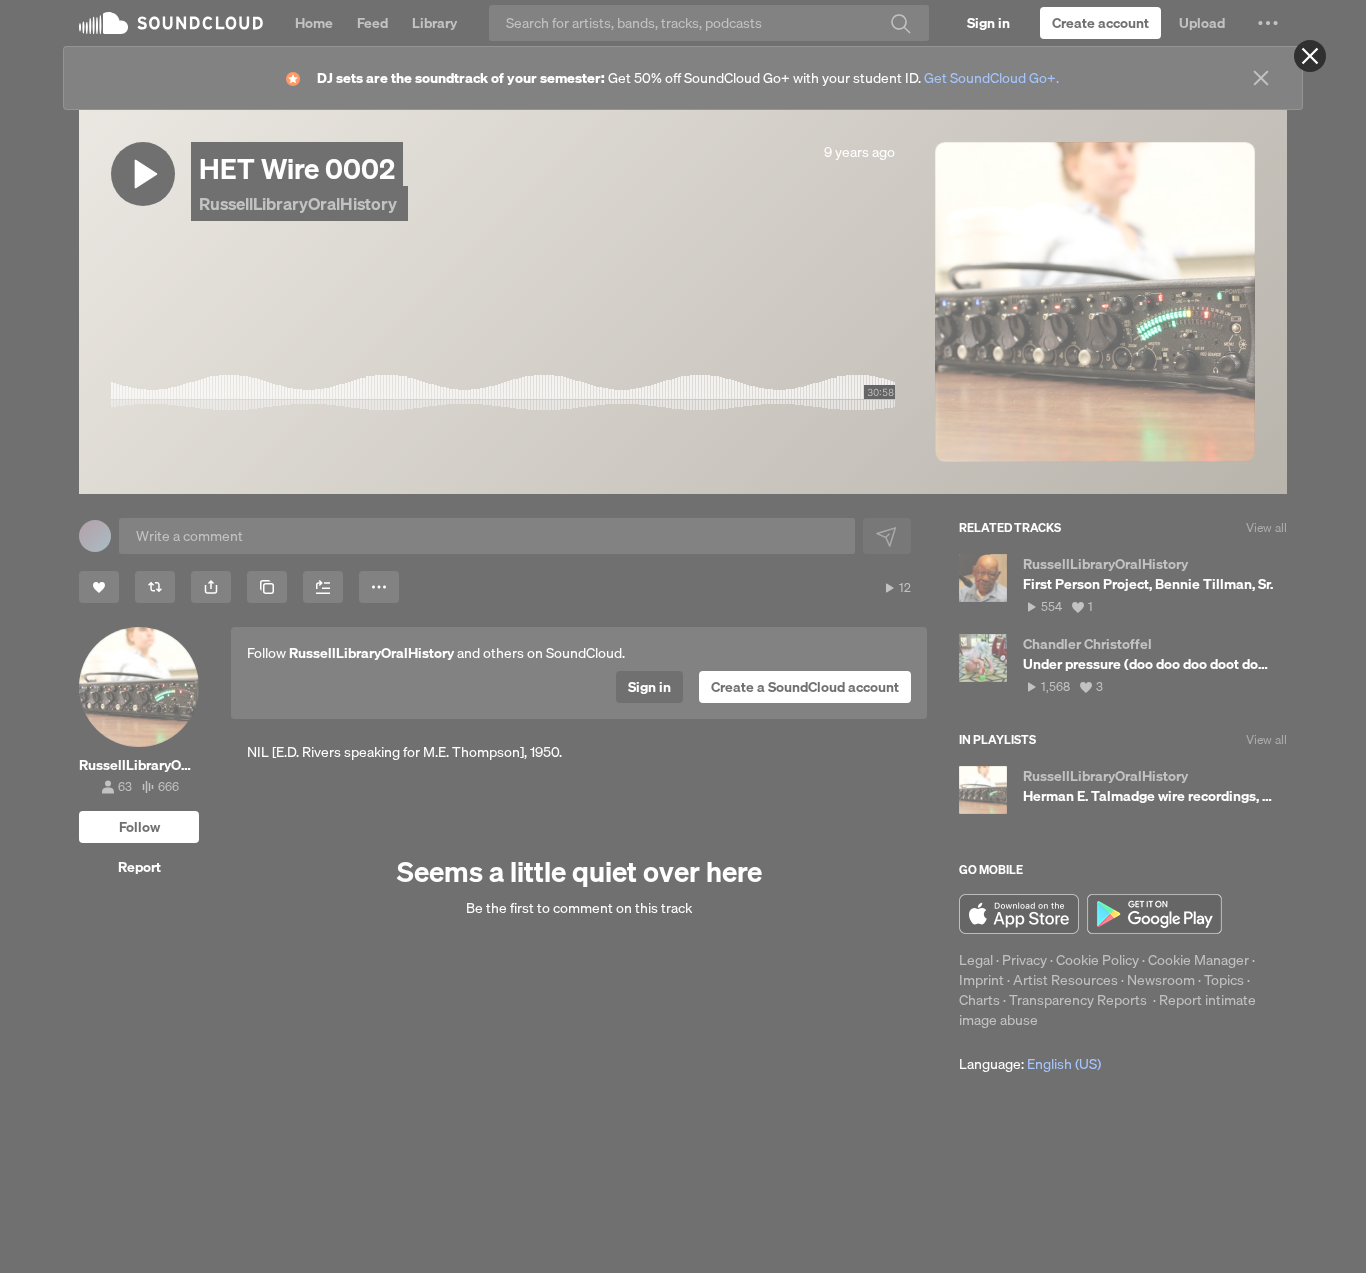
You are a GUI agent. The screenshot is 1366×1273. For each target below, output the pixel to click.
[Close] (1310, 56)
